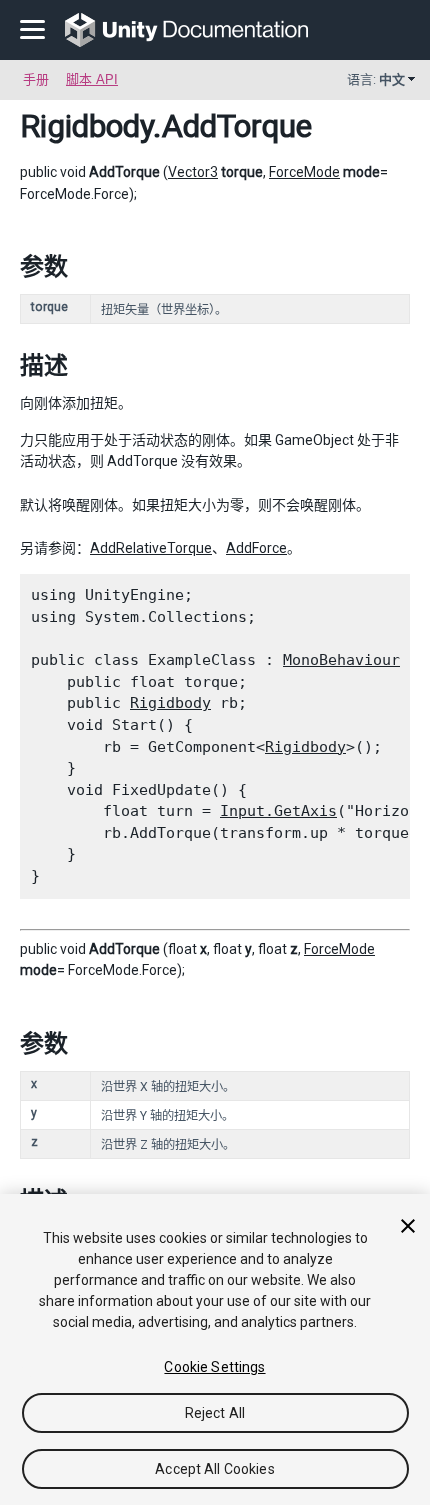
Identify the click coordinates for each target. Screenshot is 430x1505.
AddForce (256, 548)
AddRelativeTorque (151, 548)
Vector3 (193, 172)
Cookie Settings (214, 1367)
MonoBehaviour (341, 660)
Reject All (215, 1413)
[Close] (408, 1226)
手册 (36, 79)
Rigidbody (86, 126)
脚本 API (92, 79)
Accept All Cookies (215, 1469)
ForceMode (304, 172)
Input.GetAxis (278, 811)
